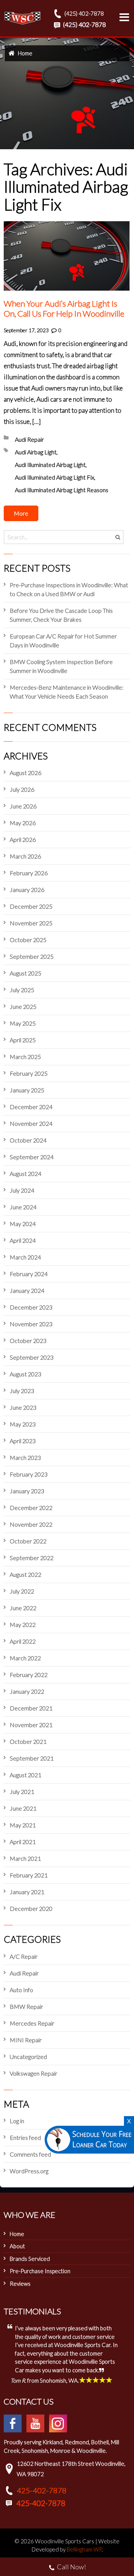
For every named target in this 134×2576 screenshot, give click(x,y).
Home (25, 53)
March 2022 (25, 1658)
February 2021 (29, 1875)
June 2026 (23, 806)
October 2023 (28, 1341)
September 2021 (32, 1758)
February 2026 (29, 873)
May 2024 (23, 1224)
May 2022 (23, 1624)
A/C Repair (24, 1956)
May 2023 (23, 1424)
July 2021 (22, 1792)
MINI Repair (26, 2040)
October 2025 (28, 940)
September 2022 (32, 1558)
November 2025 (31, 923)
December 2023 (31, 1307)
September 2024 (32, 1157)
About (17, 2246)
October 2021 (28, 1741)
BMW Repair (26, 2006)
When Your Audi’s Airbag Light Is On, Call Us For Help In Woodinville (64, 309)
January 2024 (27, 1290)
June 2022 (23, 1608)
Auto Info (21, 1990)
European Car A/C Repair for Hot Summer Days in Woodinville (63, 640)
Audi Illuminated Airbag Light (50, 465)
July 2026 (22, 789)
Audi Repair (29, 439)
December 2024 (31, 1107)
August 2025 (25, 973)
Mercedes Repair (32, 2023)
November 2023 (31, 1324)
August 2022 (25, 1574)
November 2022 (31, 1524)
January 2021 (27, 1892)
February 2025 (29, 1073)
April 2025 (23, 1040)
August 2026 (25, 773)
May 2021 (23, 1825)
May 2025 (23, 1023)
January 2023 (27, 1491)
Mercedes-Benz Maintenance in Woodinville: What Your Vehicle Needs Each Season (67, 692)
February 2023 (29, 1474)
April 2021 (23, 1842)
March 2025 (25, 1057)
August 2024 (25, 1173)
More (21, 513)
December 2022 (31, 1508)
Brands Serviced (30, 2259)
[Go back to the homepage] (22, 18)
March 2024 (25, 1257)
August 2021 (25, 1775)
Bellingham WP (84, 2549)
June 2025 (23, 1006)
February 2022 (29, 1675)
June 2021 (23, 1808)
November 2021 (31, 1725)
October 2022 (28, 1541)
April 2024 (23, 1240)
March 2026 (25, 856)
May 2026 (23, 823)
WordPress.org (29, 2171)
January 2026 (27, 890)
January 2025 (27, 1090)
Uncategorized (28, 2057)
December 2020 (31, 1908)
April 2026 (23, 839)
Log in (17, 2121)
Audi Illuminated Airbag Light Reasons (62, 490)
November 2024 (31, 1123)
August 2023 (25, 1374)
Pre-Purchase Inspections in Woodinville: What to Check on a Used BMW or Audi (69, 589)
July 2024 (22, 1190)
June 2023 (23, 1407)
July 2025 (22, 990)
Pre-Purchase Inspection (40, 2271)
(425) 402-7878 (84, 13)
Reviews (20, 2284)
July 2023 (22, 1391)
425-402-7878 (42, 2490)
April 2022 (23, 1641)
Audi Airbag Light (36, 452)
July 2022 (22, 1591)
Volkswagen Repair (33, 2073)
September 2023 (32, 1357)
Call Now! (71, 2567)
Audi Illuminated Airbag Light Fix (55, 477)
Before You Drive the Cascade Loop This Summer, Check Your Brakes (61, 615)
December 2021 (31, 1708)
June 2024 (23, 1207)
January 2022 (27, 1691)
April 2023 (23, 1441)
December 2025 (31, 906)
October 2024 (28, 1140)
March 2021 (25, 1858)
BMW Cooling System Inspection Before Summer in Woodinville (61, 666)
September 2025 (32, 956)
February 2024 (29, 1274)
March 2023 (25, 1457)
